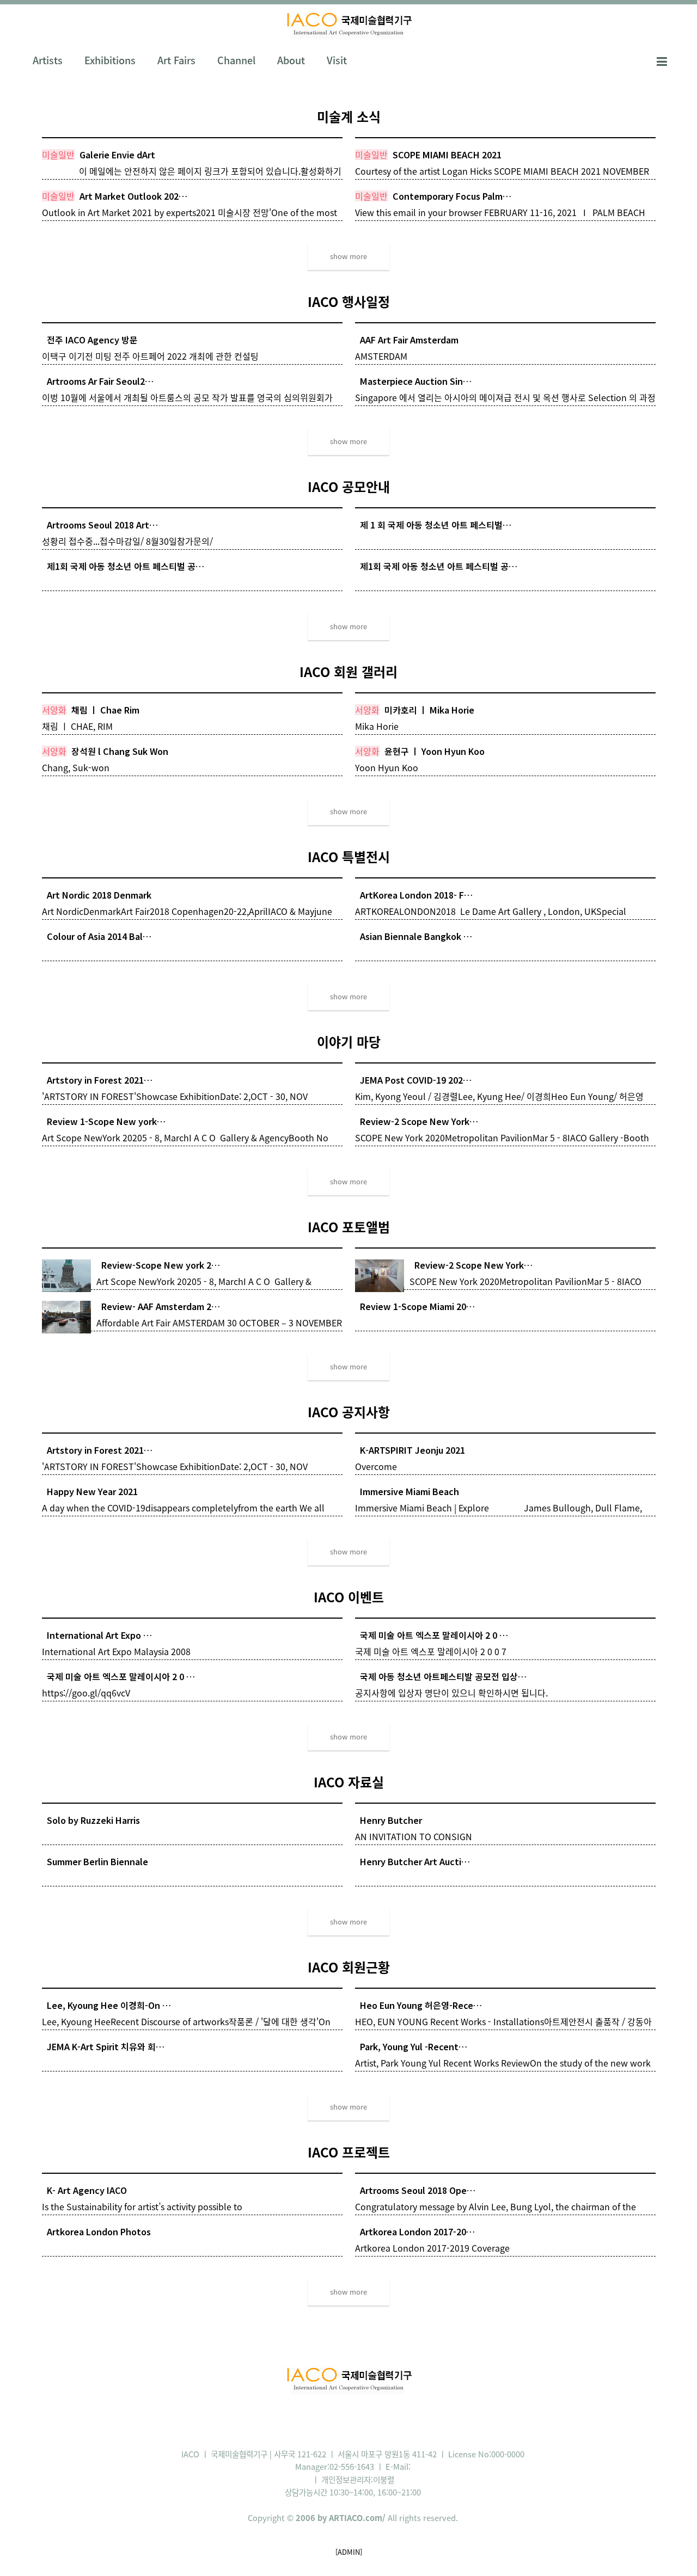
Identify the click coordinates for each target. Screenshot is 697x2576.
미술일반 (58, 155)
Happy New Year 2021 (92, 1491)
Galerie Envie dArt (117, 155)
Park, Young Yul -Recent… (414, 2046)
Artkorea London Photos (99, 2231)
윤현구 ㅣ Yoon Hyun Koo (435, 751)
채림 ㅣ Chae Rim (105, 710)
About (291, 60)
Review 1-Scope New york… (106, 1121)
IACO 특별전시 (349, 857)
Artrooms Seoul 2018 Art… (102, 525)
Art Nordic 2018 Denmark (99, 895)
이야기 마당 (349, 1042)
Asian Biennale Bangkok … (416, 936)
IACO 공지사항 (349, 1412)
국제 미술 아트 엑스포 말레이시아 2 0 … (434, 1635)
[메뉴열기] (662, 60)
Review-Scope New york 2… (161, 1265)
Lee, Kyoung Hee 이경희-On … (109, 2005)
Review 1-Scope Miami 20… (417, 1306)
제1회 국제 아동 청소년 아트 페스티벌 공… (126, 566)
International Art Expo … (99, 1635)
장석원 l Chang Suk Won (120, 751)
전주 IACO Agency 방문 (92, 340)
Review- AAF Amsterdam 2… (161, 1306)
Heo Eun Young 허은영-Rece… (421, 2005)
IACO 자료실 (349, 1782)
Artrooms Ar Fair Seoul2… (100, 381)
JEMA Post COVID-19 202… (416, 1080)
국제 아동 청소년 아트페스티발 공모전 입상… (443, 1676)
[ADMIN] (349, 2552)
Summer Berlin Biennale (97, 1861)
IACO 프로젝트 (349, 2152)
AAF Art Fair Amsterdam (409, 340)
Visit (337, 60)
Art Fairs (176, 60)
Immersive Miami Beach (409, 1491)
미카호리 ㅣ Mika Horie (429, 710)
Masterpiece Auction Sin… (416, 381)
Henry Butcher (391, 1820)
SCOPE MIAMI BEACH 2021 (447, 155)
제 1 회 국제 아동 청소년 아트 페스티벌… (436, 525)
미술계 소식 (349, 116)
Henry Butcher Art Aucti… (415, 1861)
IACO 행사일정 (349, 302)
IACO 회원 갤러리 (348, 672)
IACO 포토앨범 (349, 1227)
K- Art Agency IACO (87, 2190)
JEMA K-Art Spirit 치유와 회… (106, 2046)
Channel (236, 60)
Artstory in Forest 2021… (100, 1080)
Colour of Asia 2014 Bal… (99, 936)
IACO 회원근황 (349, 1967)
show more (348, 256)
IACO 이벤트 (349, 1597)
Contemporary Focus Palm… (452, 196)
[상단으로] (672, 2552)
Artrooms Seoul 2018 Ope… (418, 2190)
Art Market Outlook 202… (133, 196)
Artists (48, 60)
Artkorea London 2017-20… (417, 2231)
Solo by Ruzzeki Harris (93, 1820)
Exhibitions (110, 60)
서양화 (54, 710)
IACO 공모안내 (349, 487)
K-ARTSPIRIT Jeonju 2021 (412, 1450)
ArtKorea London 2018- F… (416, 895)
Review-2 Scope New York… (419, 1121)
